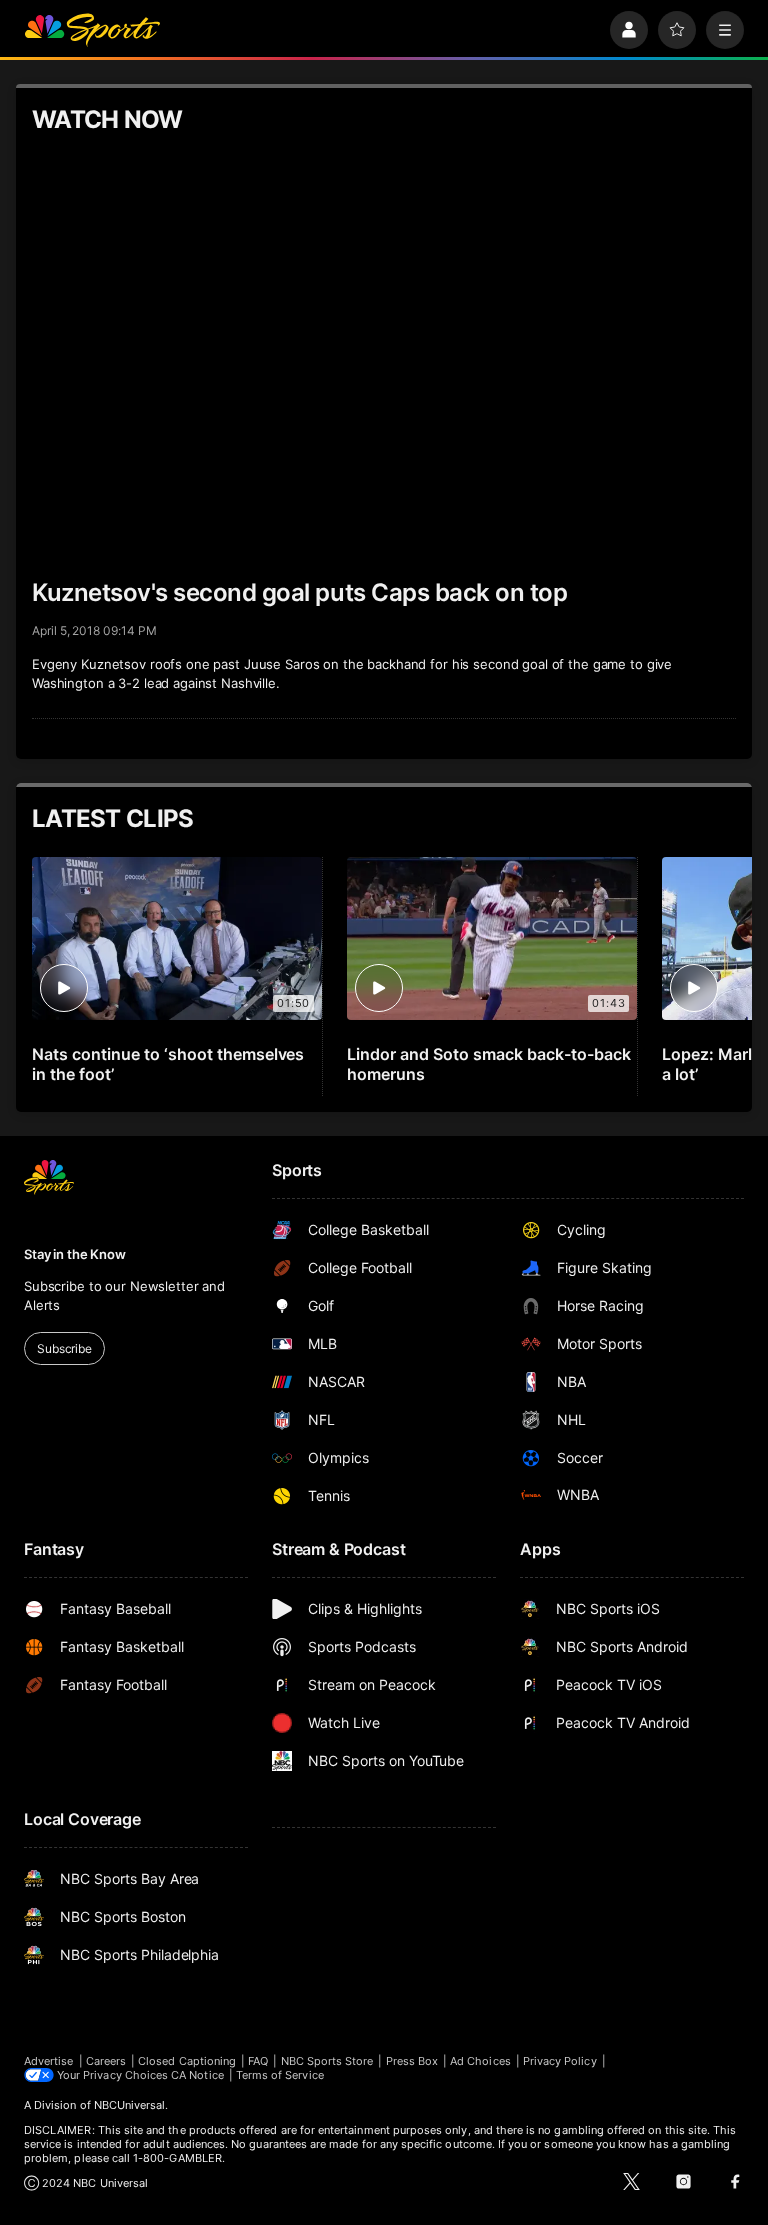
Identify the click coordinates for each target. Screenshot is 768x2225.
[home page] (92, 30)
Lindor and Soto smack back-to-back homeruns (488, 1064)
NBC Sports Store (327, 2061)
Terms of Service (280, 2075)
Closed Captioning (187, 2061)
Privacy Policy (560, 2061)
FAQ (258, 2061)
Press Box (412, 2061)
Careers (106, 2061)
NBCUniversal (130, 2105)
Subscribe (64, 1348)
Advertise (49, 2061)
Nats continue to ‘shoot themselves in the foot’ (168, 1064)
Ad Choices (480, 2061)
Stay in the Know (75, 1254)
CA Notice (197, 2075)
